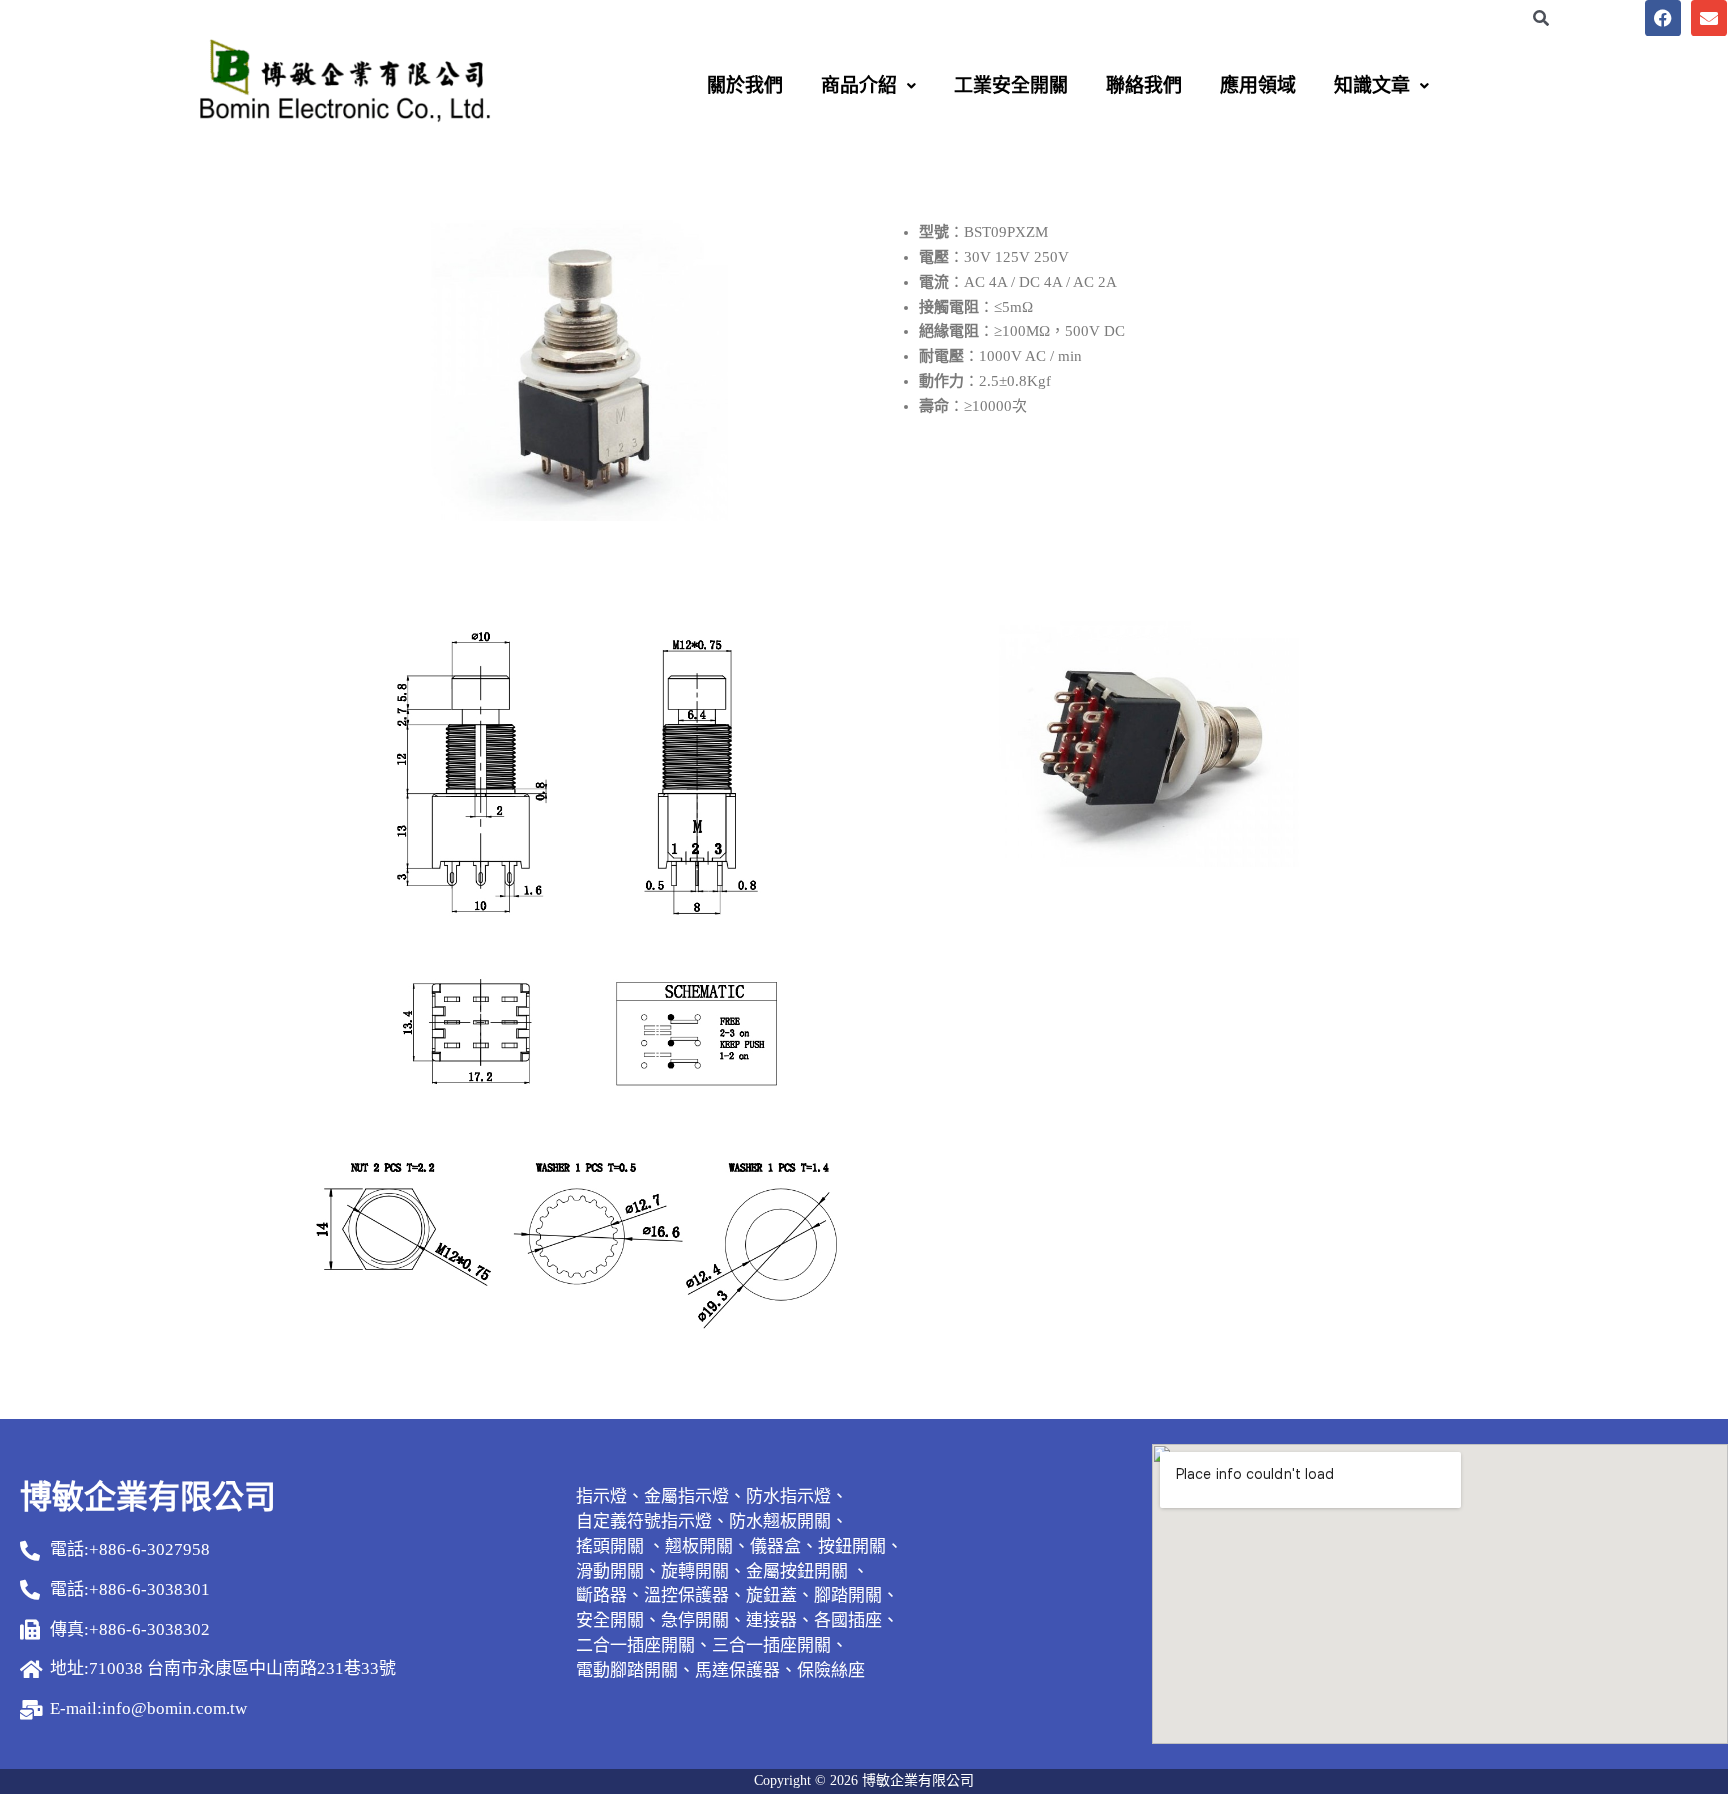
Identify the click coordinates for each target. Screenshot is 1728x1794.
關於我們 (745, 85)
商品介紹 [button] (859, 85)
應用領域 (1258, 85)
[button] (868, 85)
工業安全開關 (1011, 85)
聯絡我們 (1144, 85)
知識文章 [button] (1372, 85)
